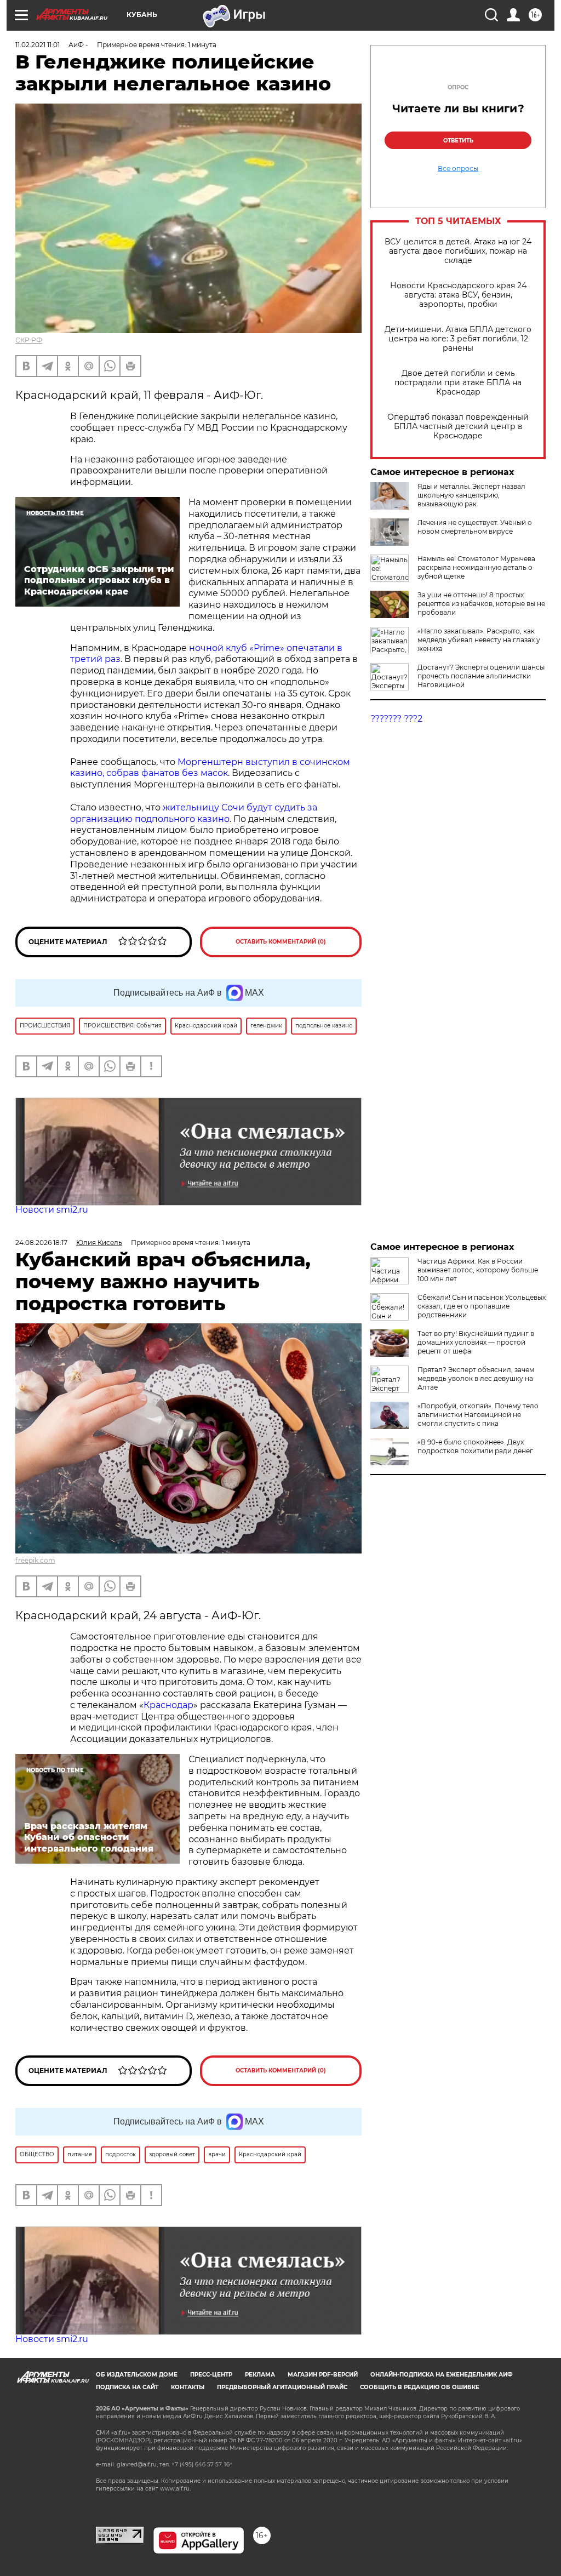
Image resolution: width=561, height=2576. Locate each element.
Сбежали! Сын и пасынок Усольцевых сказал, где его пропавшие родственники (482, 1306)
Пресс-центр (211, 2375)
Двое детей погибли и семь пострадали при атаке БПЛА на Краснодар (458, 383)
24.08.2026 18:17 (41, 1243)
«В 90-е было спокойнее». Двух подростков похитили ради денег (475, 1446)
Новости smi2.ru (52, 1210)
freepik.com (35, 1560)
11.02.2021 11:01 (38, 45)
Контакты (188, 2387)
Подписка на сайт (127, 2387)
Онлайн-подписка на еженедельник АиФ (442, 2375)
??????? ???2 (396, 719)
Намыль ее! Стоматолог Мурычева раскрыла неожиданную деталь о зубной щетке (476, 567)
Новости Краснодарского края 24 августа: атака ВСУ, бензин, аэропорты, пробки (458, 295)
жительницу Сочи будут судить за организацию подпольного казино (194, 813)
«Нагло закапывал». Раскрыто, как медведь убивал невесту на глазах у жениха (479, 640)
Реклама (260, 2375)
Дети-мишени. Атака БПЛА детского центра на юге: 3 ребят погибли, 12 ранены (458, 339)
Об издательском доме (137, 2375)
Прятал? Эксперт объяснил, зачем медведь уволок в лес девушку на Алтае (476, 1378)
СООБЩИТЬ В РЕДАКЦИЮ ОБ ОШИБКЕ (420, 2387)
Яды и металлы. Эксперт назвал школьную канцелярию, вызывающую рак (471, 495)
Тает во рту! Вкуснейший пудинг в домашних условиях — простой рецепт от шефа (476, 1342)
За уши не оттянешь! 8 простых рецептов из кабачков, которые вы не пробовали (481, 604)
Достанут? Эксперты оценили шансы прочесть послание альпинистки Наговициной (481, 676)
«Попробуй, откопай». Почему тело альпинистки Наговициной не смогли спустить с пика (478, 1415)
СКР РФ (29, 340)
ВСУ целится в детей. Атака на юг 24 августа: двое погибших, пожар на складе (458, 251)
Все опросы (458, 169)
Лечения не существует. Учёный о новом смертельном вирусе (475, 527)
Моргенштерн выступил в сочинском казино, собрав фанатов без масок (210, 768)
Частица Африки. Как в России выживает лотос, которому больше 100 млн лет (478, 1270)
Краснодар (168, 1705)
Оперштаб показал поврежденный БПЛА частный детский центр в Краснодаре (458, 427)
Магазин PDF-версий (323, 2375)
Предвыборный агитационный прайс (282, 2387)
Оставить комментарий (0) (281, 942)
